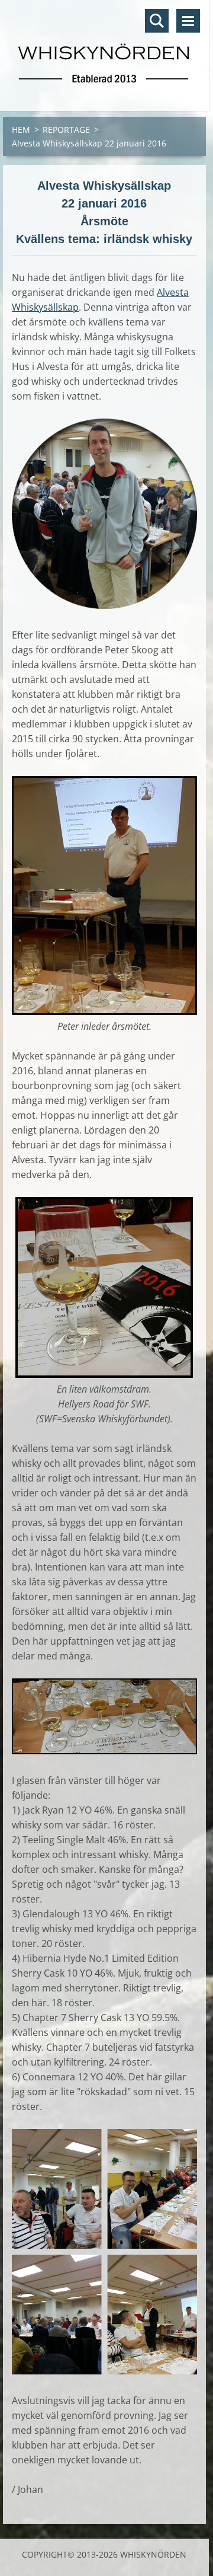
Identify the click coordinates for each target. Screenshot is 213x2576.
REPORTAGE (66, 130)
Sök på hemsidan (157, 21)
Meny (188, 21)
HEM (21, 130)
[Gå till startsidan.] (104, 48)
